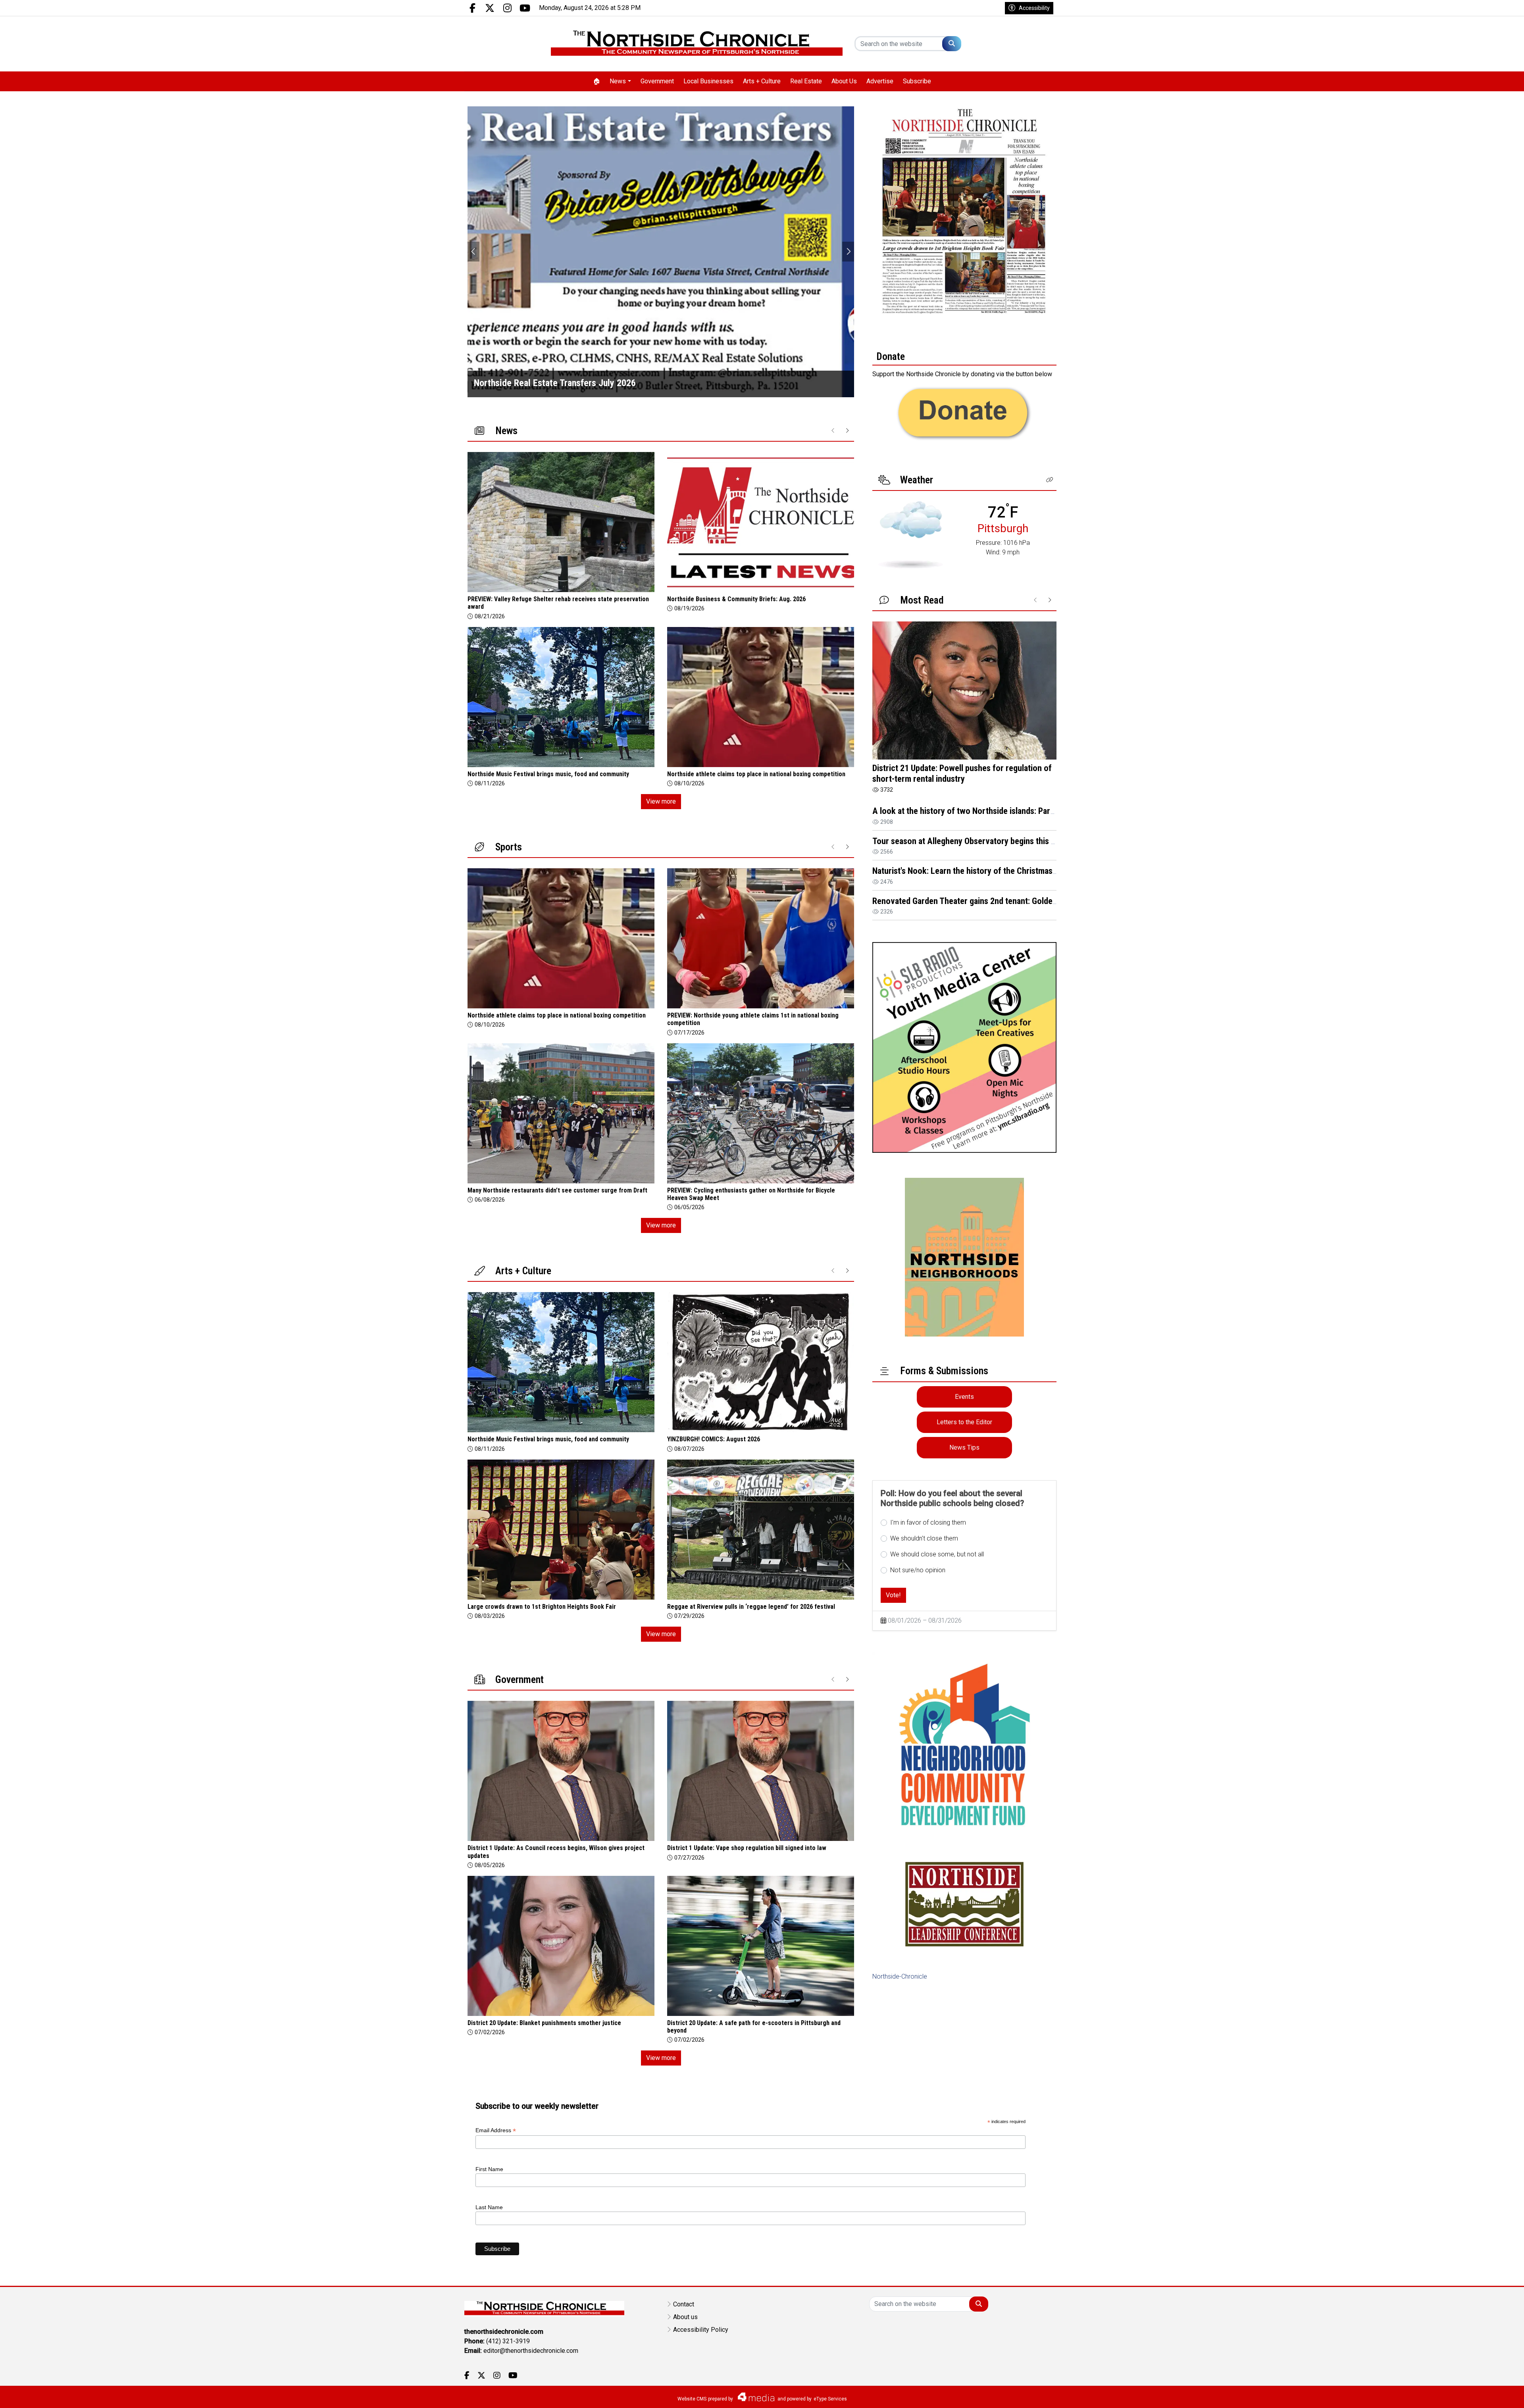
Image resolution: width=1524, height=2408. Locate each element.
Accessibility (1034, 8)
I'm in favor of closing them (928, 1522)
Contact (684, 2304)
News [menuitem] (618, 81)
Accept (1497, 2394)
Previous (473, 252)
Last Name (489, 2207)
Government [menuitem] (657, 81)
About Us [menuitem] (844, 81)
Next (848, 252)
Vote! (893, 1595)
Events (964, 1397)
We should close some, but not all (937, 1554)
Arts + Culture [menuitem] (762, 81)
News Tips (964, 1447)
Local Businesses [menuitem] (708, 81)
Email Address (496, 2130)
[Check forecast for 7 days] (911, 535)
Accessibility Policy (701, 2330)
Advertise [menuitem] (880, 81)
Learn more (1458, 2394)
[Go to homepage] (697, 44)
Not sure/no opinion (918, 1570)
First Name (489, 2169)
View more (661, 801)
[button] (1050, 480)
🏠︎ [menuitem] (597, 81)
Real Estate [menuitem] (806, 81)
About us (685, 2317)
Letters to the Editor (964, 1422)
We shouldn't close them (924, 1538)
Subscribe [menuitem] (917, 81)
